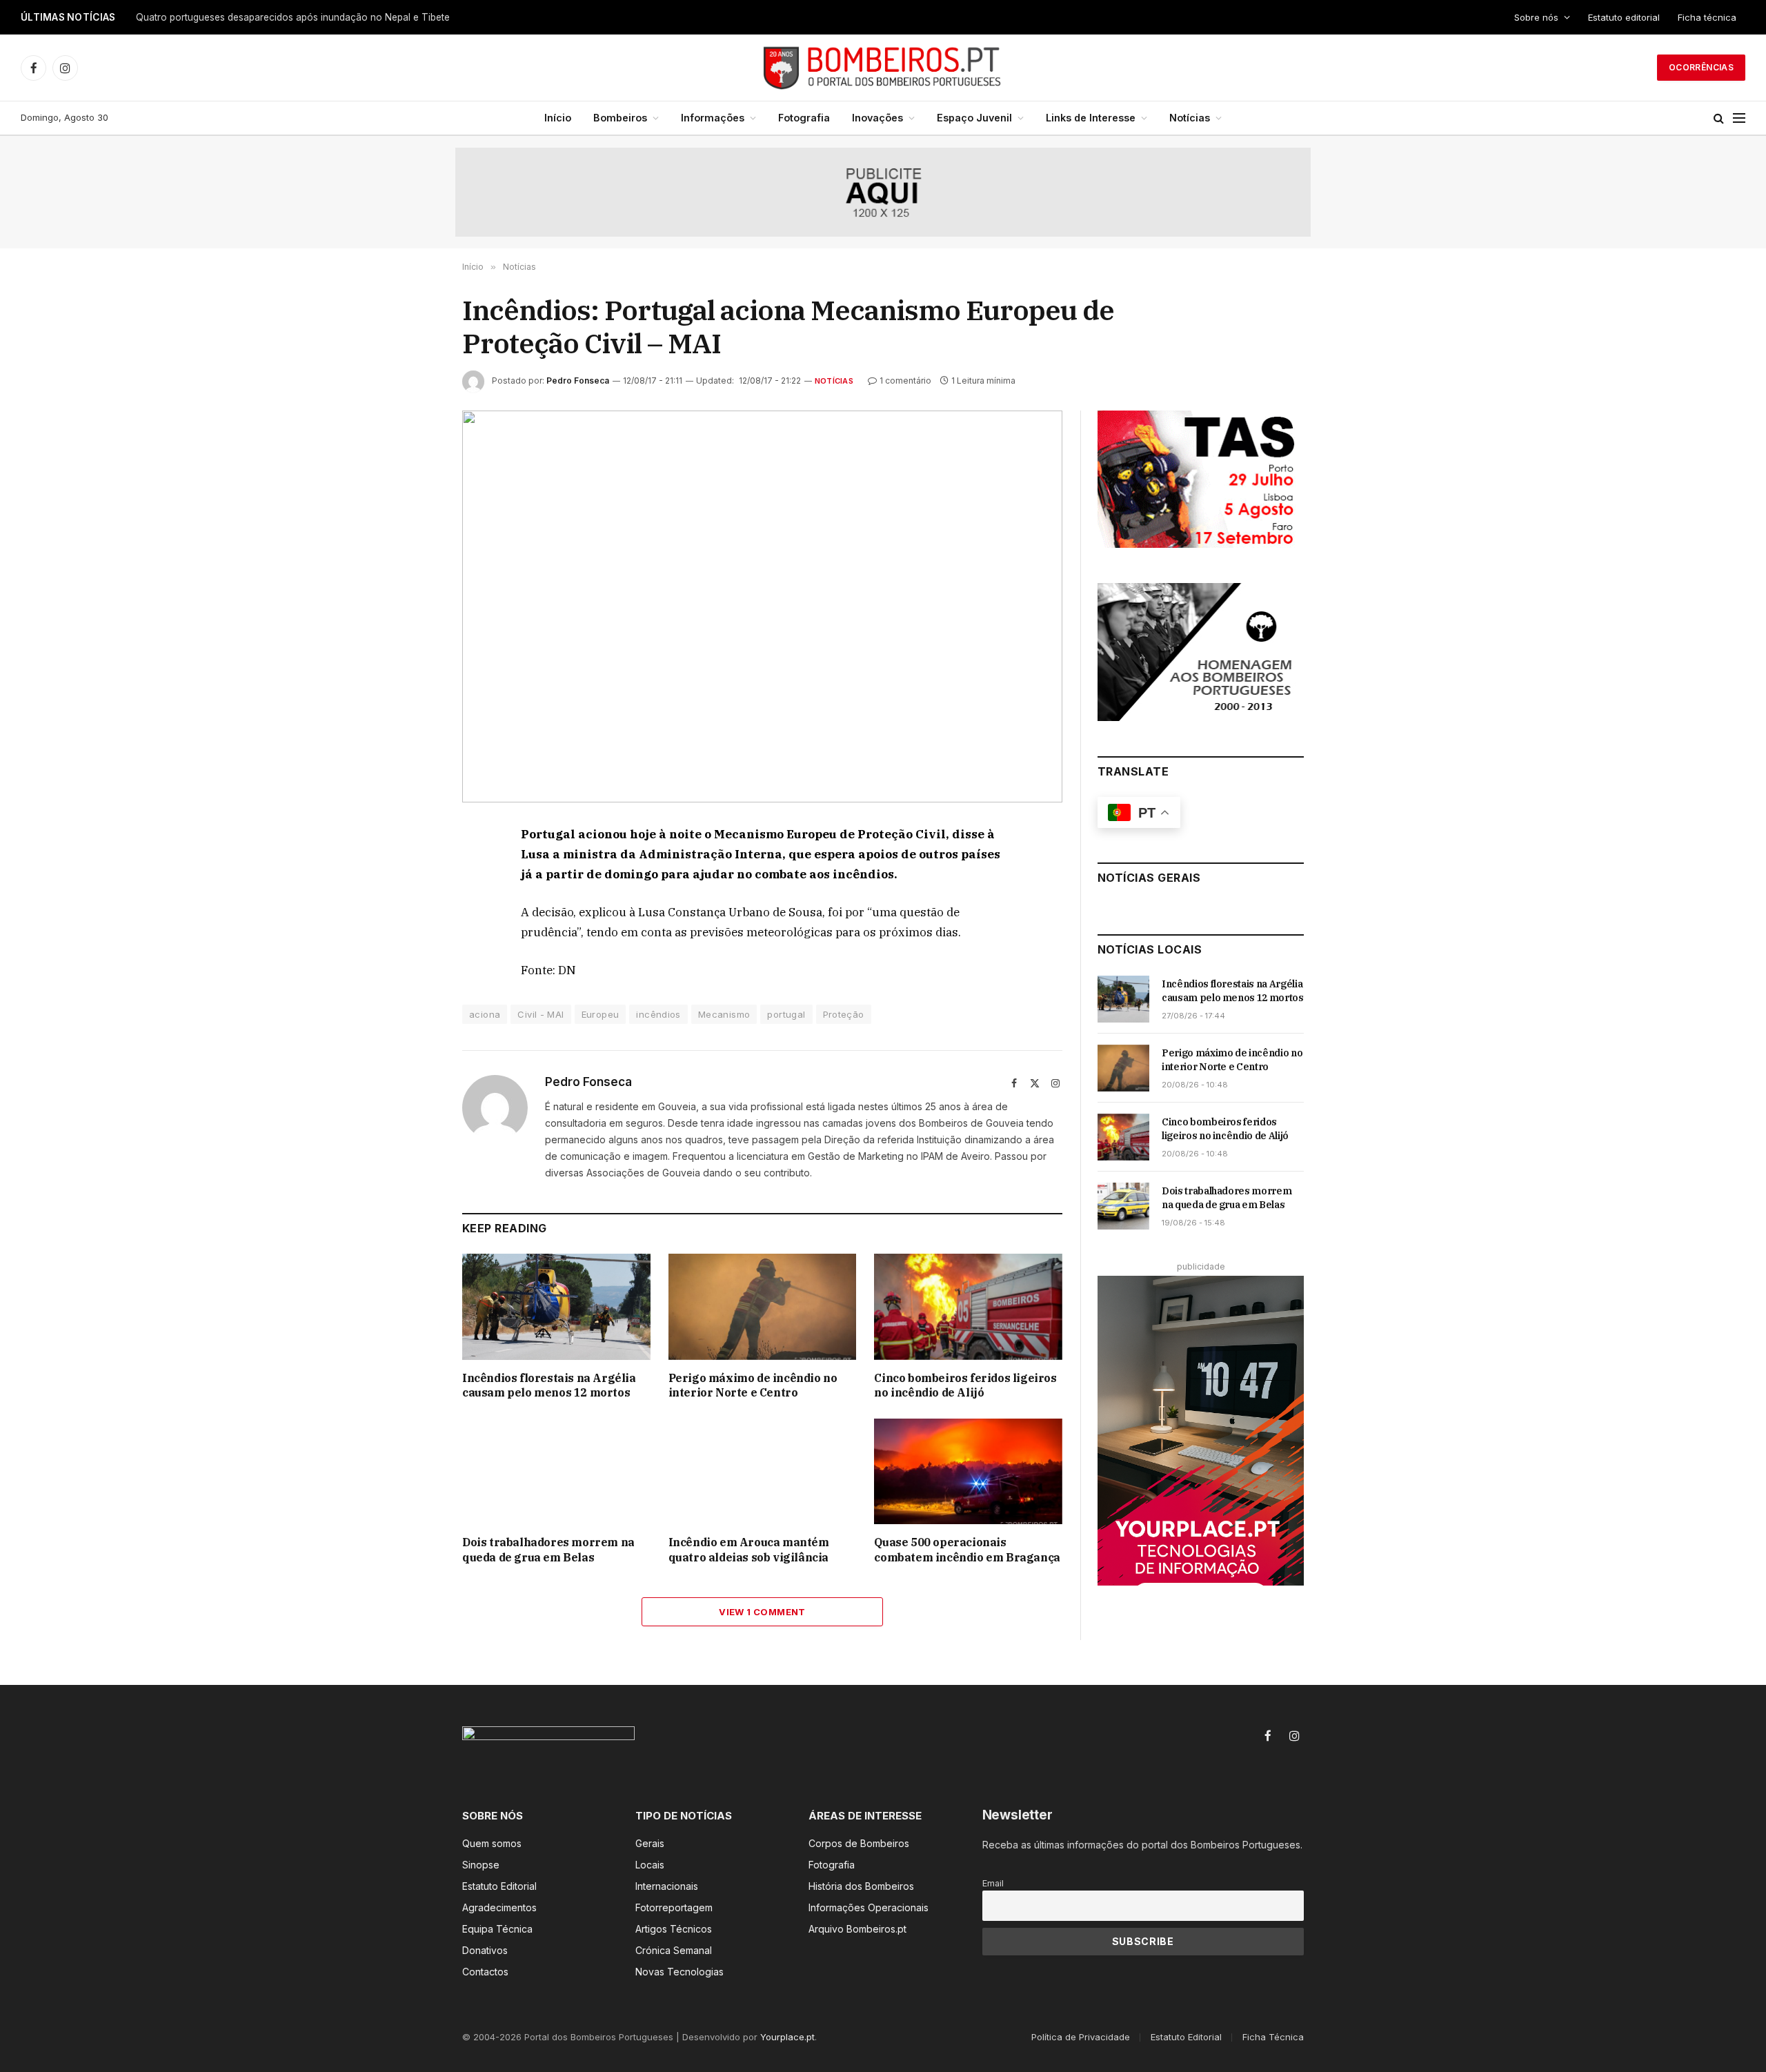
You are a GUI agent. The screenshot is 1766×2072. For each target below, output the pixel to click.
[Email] (413, 996)
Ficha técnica (1707, 17)
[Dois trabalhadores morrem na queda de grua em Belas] (556, 1471)
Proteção (844, 1014)
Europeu (601, 1014)
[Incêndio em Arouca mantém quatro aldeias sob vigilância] (763, 1471)
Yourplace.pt (787, 2037)
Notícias (1190, 118)
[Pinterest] (413, 964)
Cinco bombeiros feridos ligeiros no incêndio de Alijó (965, 1385)
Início (558, 118)
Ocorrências (1701, 67)
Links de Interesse (1091, 118)
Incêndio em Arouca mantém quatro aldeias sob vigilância (749, 1550)
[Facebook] (413, 869)
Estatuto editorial (1624, 17)
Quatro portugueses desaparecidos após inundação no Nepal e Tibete (293, 17)
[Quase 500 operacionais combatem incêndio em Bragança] (968, 1471)
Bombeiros (620, 118)
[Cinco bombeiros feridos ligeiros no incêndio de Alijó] (968, 1306)
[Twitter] (413, 900)
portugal (786, 1014)
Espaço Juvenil (974, 118)
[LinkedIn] (413, 932)
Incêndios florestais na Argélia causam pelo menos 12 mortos (549, 1385)
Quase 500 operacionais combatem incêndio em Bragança (967, 1550)
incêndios (658, 1014)
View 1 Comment (762, 1612)
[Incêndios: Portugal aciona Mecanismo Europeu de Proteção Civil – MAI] (762, 607)
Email (993, 1883)
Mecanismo (724, 1014)
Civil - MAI (540, 1014)
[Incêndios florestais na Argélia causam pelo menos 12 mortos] (556, 1306)
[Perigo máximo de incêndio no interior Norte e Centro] (763, 1306)
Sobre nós (1536, 17)
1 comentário (905, 381)
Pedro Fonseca (578, 381)
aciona (485, 1014)
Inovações (877, 118)
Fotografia (804, 118)
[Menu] (1739, 118)
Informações (713, 118)
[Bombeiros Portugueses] (883, 68)
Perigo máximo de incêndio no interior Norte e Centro (753, 1385)
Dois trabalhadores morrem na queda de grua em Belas (548, 1550)
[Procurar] (1719, 118)
